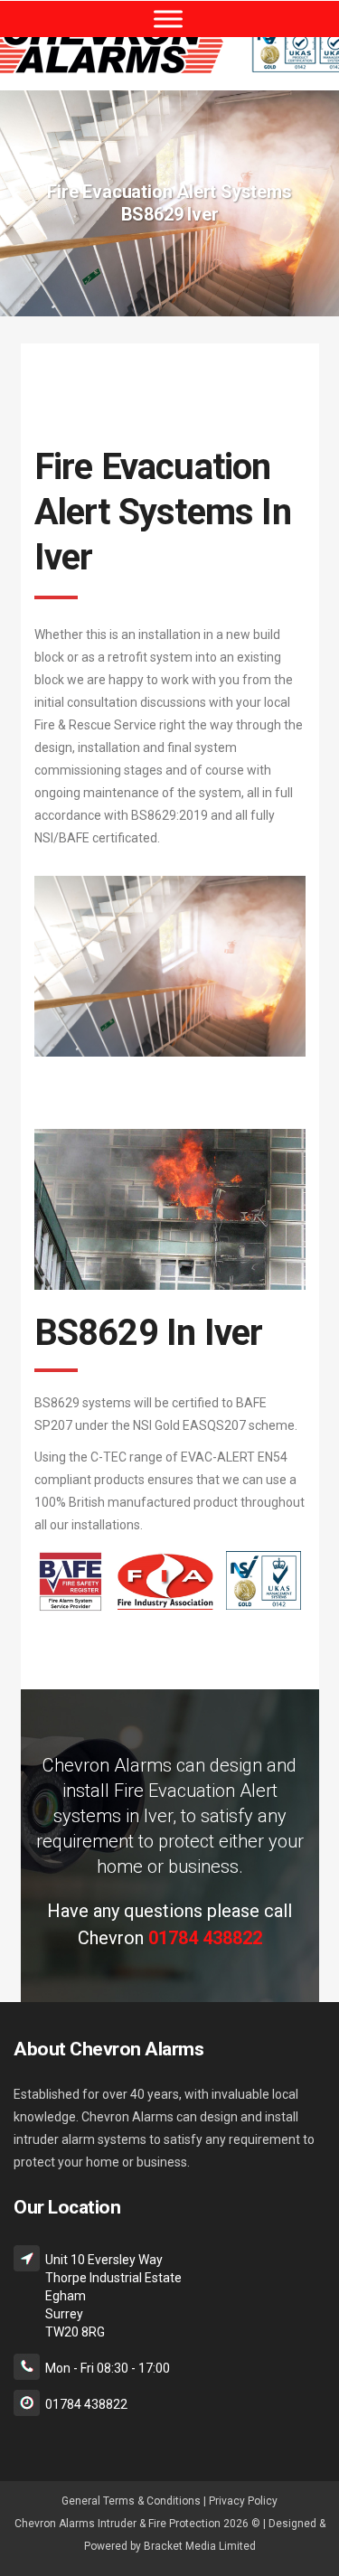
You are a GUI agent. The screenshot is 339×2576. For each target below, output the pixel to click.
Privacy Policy (243, 2501)
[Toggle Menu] (168, 19)
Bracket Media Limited (200, 2546)
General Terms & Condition (128, 2501)
